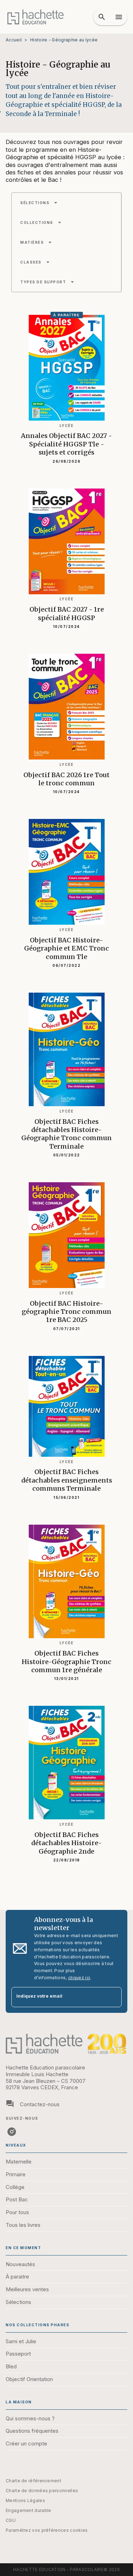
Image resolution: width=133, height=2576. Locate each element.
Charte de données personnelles (42, 2491)
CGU (11, 2520)
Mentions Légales (25, 2500)
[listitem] (12, 2132)
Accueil (14, 40)
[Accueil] (35, 17)
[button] (39, 203)
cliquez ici (79, 1978)
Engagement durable (28, 2510)
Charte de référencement (34, 2481)
